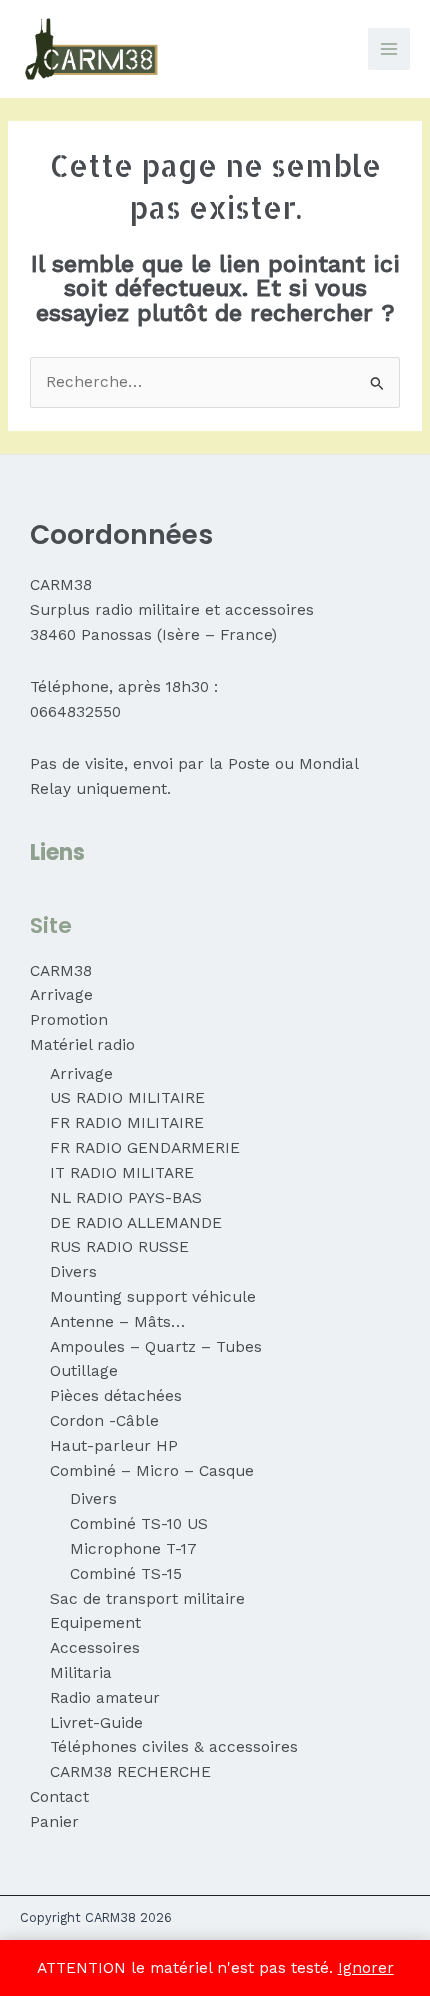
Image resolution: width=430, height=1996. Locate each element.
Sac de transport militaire (147, 1599)
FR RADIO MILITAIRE (127, 1123)
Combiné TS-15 (126, 1574)
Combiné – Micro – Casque (152, 1471)
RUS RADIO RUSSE (119, 1247)
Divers (73, 1272)
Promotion (69, 1020)
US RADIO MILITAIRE (127, 1098)
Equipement (95, 1623)
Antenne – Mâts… (117, 1322)
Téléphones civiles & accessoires (174, 1747)
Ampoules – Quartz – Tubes (156, 1347)
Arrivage (61, 995)
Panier (54, 1822)
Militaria (81, 1673)
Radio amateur (105, 1698)
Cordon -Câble (104, 1421)
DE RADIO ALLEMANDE (136, 1223)
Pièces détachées (116, 1396)
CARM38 (61, 971)
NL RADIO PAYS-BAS (126, 1198)
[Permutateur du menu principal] (389, 49)
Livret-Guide (96, 1723)
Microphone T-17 (133, 1549)
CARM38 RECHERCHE (130, 1772)
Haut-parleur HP (114, 1446)
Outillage (84, 1371)
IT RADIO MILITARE (122, 1173)
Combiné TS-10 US (139, 1524)
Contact (59, 1797)
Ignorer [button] (366, 1968)
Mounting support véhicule (153, 1297)
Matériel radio (82, 1045)
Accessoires (95, 1648)
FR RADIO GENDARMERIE (145, 1148)
